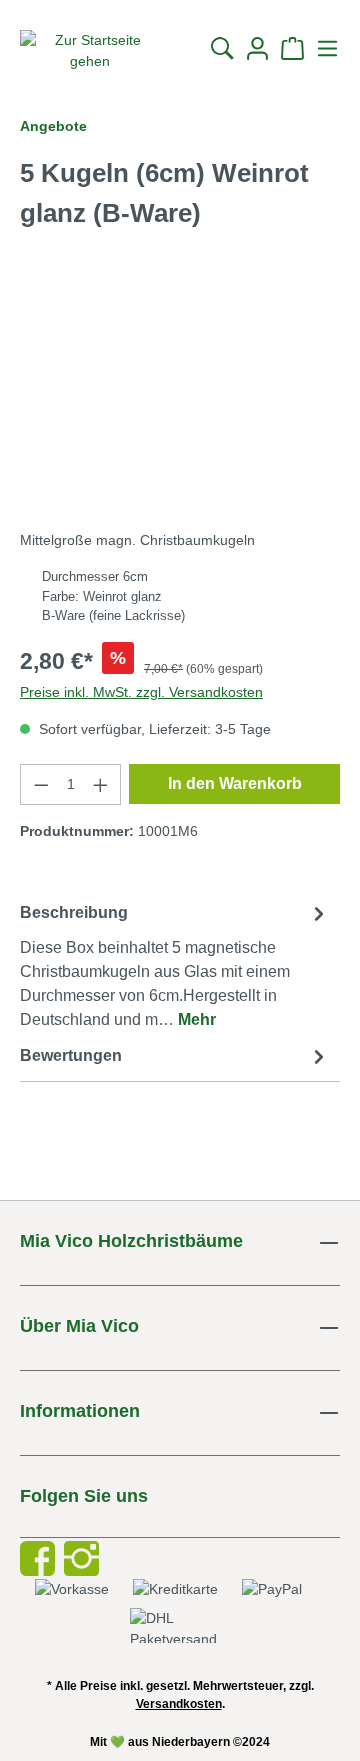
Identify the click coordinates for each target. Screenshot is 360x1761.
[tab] (175, 965)
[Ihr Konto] (257, 48)
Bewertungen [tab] (71, 1055)
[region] (180, 401)
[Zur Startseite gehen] (90, 51)
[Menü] (325, 48)
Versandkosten (179, 1704)
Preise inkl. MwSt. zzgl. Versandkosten (141, 692)
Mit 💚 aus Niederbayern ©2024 (180, 1742)
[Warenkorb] (292, 48)
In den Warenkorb (235, 783)
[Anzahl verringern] (41, 784)
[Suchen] (222, 48)
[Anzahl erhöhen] (101, 784)
